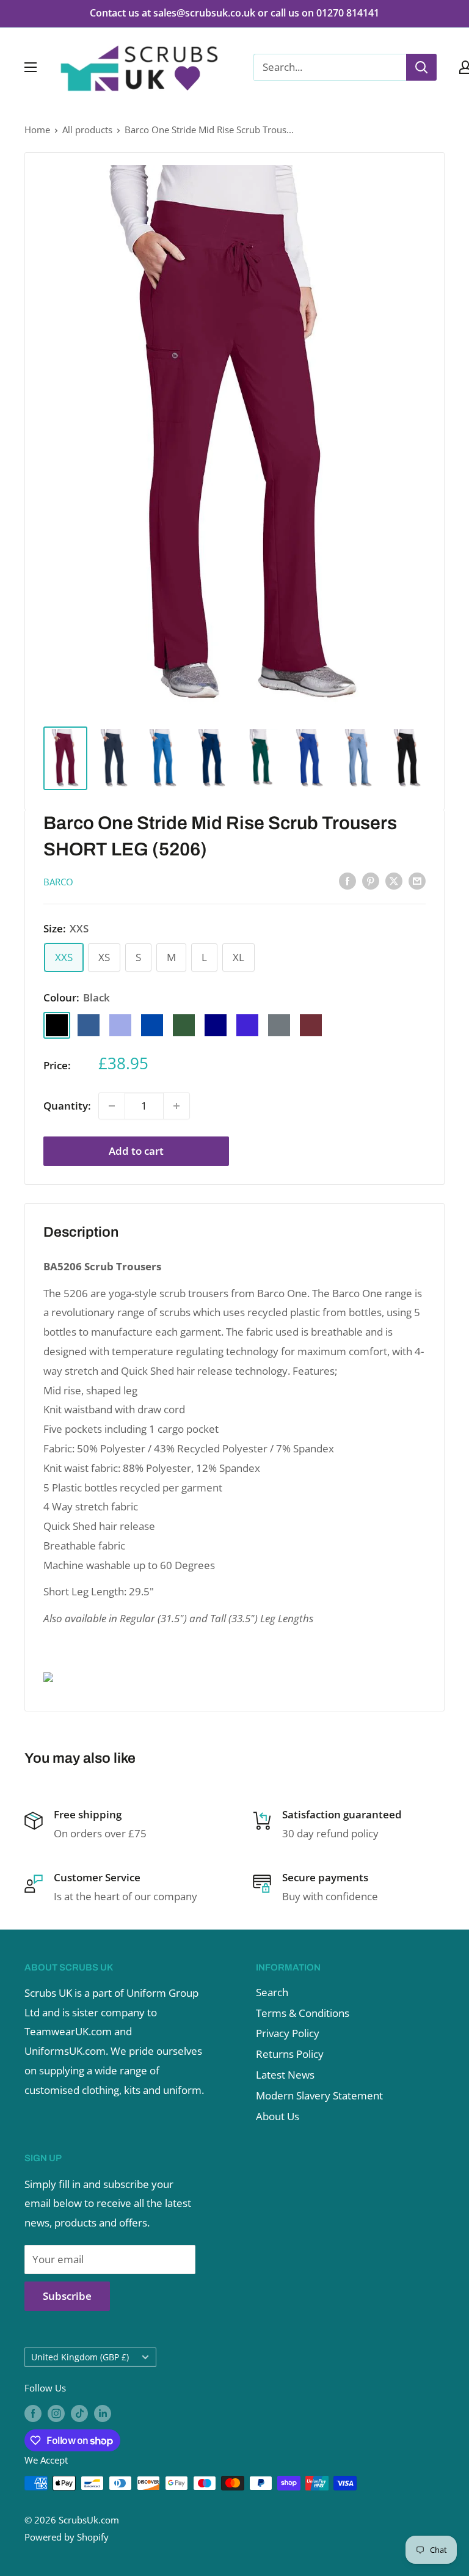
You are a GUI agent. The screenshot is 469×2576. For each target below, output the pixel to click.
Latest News (285, 2075)
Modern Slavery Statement (319, 2095)
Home (37, 130)
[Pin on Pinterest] (371, 880)
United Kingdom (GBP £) (80, 2357)
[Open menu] (31, 67)
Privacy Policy (288, 2033)
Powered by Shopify (67, 2537)
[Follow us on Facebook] (33, 2413)
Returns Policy (290, 2054)
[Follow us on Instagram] (56, 2413)
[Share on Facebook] (347, 880)
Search (272, 1992)
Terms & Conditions (303, 2013)
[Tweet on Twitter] (394, 880)
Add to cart (136, 1151)
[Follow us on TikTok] (79, 2413)
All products (87, 130)
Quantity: (67, 1106)
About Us (278, 2116)
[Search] (421, 67)
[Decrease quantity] (112, 1106)
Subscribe (67, 2296)
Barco (58, 882)
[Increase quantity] (176, 1106)
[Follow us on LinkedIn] (103, 2413)
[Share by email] (417, 880)
